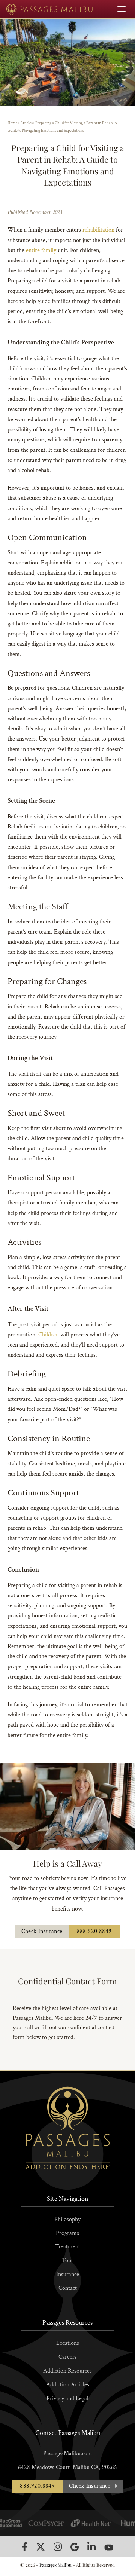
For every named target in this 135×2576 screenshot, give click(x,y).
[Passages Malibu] (50, 9)
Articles (26, 123)
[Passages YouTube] (109, 2547)
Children (49, 1335)
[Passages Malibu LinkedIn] (91, 2547)
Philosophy (67, 2219)
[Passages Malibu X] (40, 2547)
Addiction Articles (68, 2385)
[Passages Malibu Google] (75, 2547)
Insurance (68, 2274)
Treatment (68, 2247)
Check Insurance (42, 1931)
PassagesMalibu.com (68, 2454)
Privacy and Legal (67, 2399)
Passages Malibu (55, 2565)
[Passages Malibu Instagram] (58, 2547)
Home (13, 123)
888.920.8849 (94, 1931)
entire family (42, 250)
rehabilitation (98, 230)
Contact (68, 2288)
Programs (67, 2233)
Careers (68, 2357)
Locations (68, 2343)
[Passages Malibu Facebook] (25, 2547)
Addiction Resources (67, 2371)
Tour (68, 2260)
